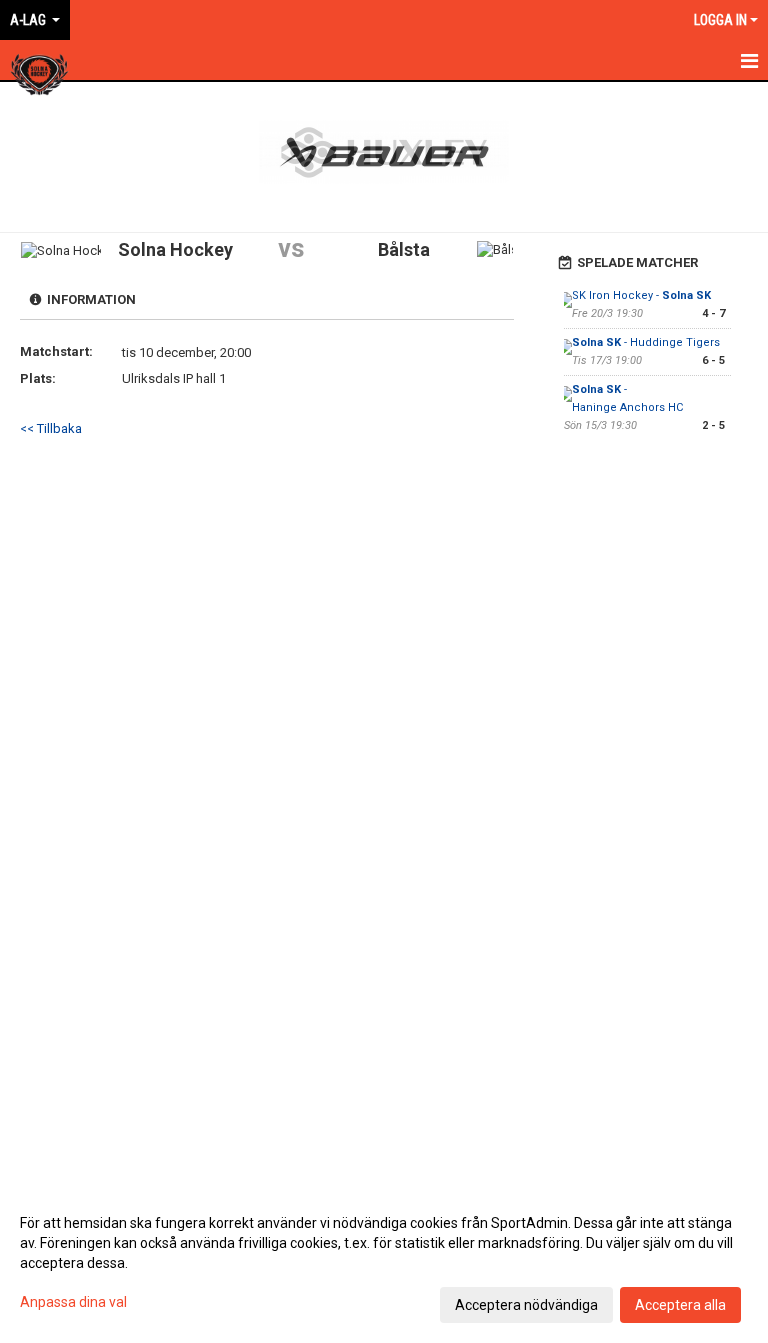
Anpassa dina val (73, 1302)
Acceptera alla (680, 1305)
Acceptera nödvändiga (526, 1305)
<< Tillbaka (51, 428)
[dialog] (384, 1263)
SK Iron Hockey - (641, 295)
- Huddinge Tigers (646, 342)
